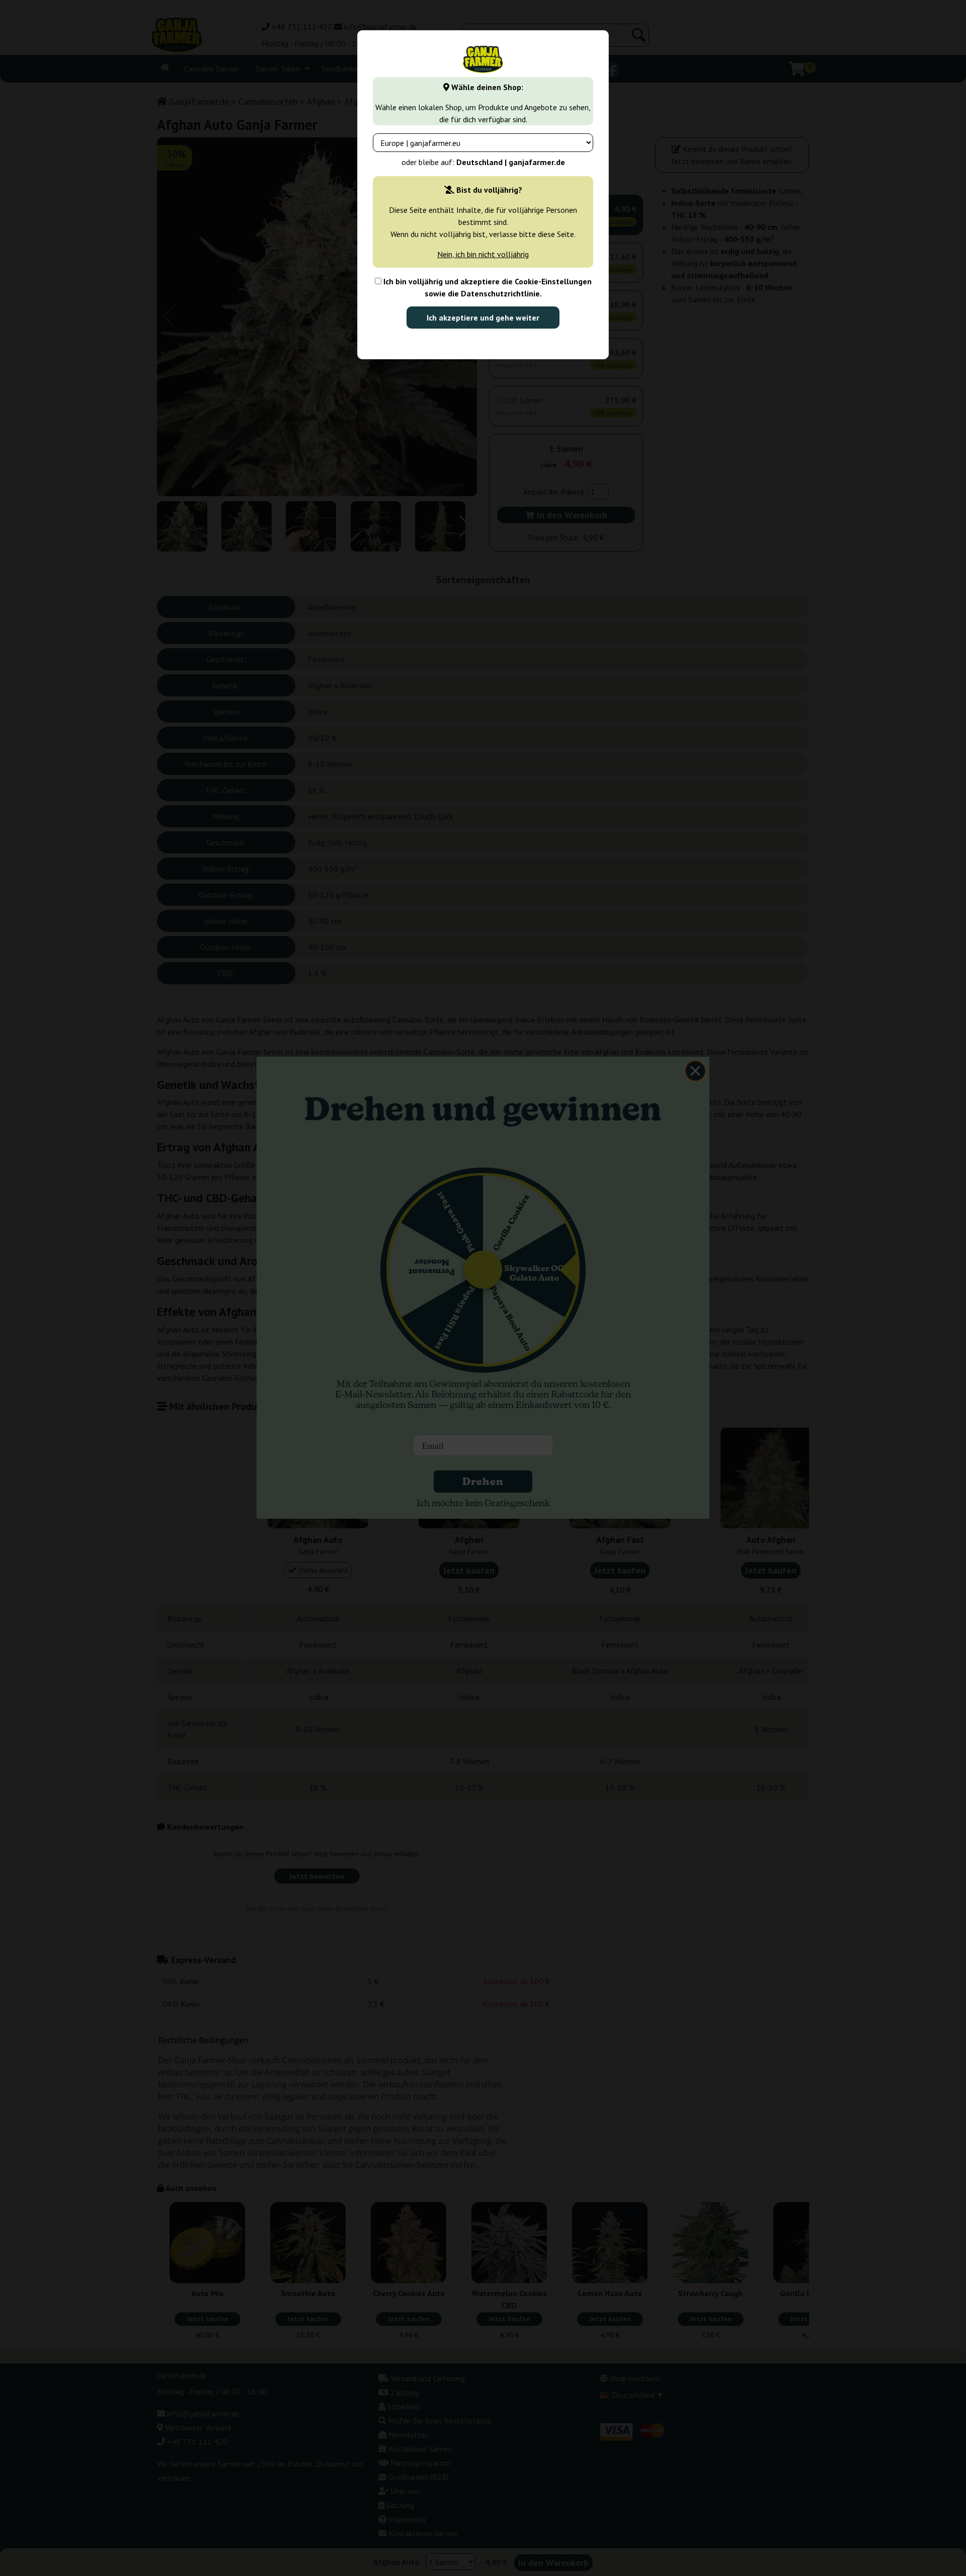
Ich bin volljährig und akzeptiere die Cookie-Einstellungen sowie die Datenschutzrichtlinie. (487, 287)
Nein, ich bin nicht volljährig (483, 254)
